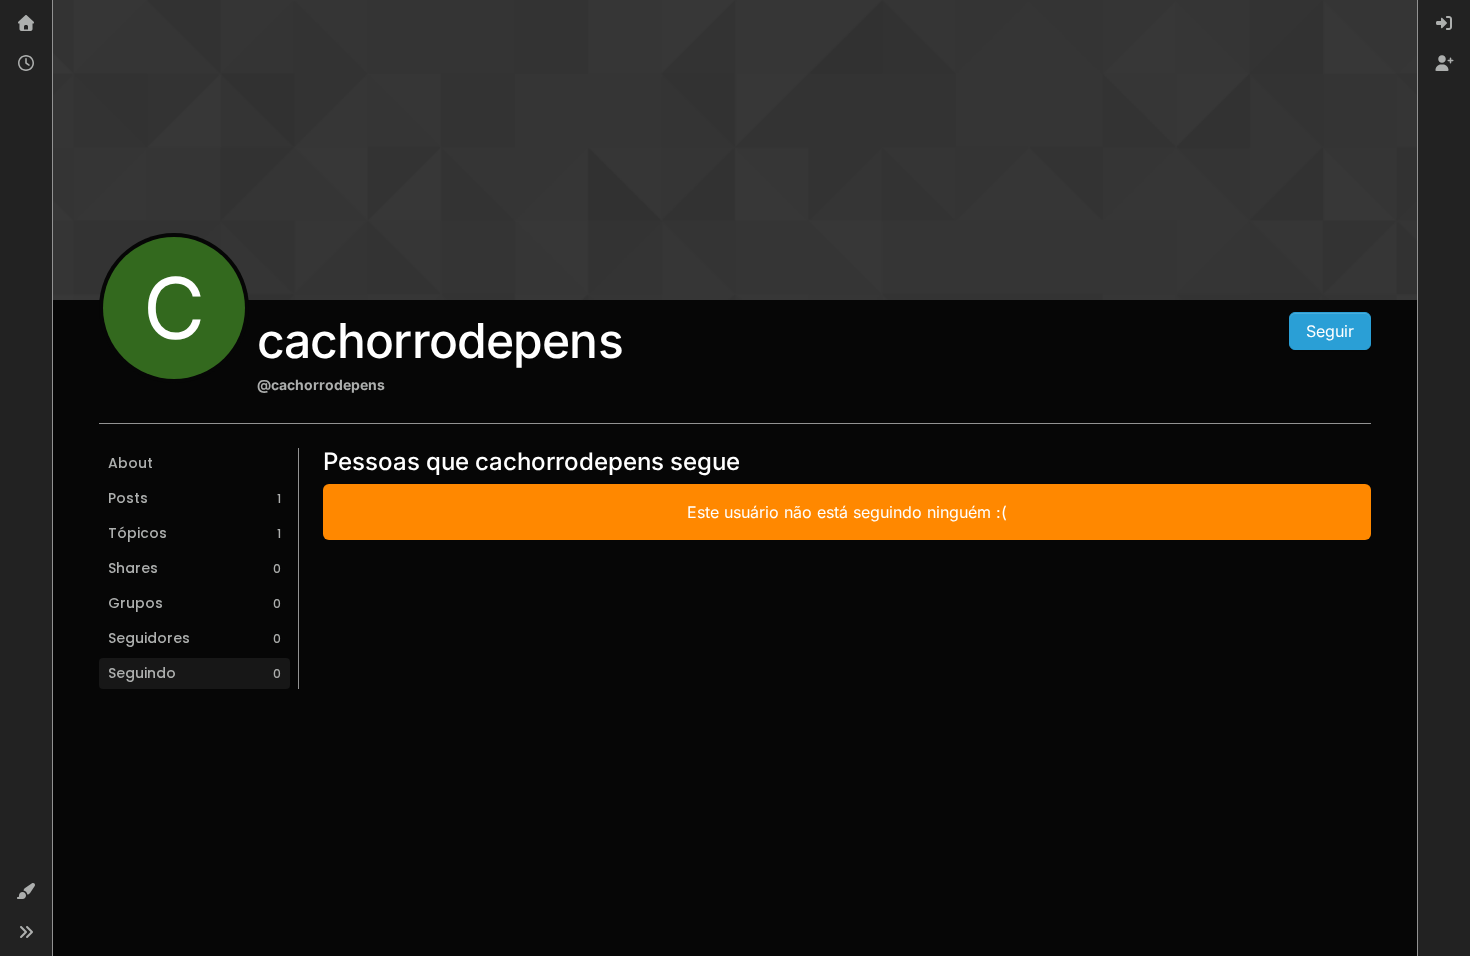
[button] (26, 892)
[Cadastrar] (1444, 64)
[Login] (1444, 24)
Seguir (1330, 331)
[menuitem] (1444, 24)
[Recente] (26, 64)
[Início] (26, 24)
